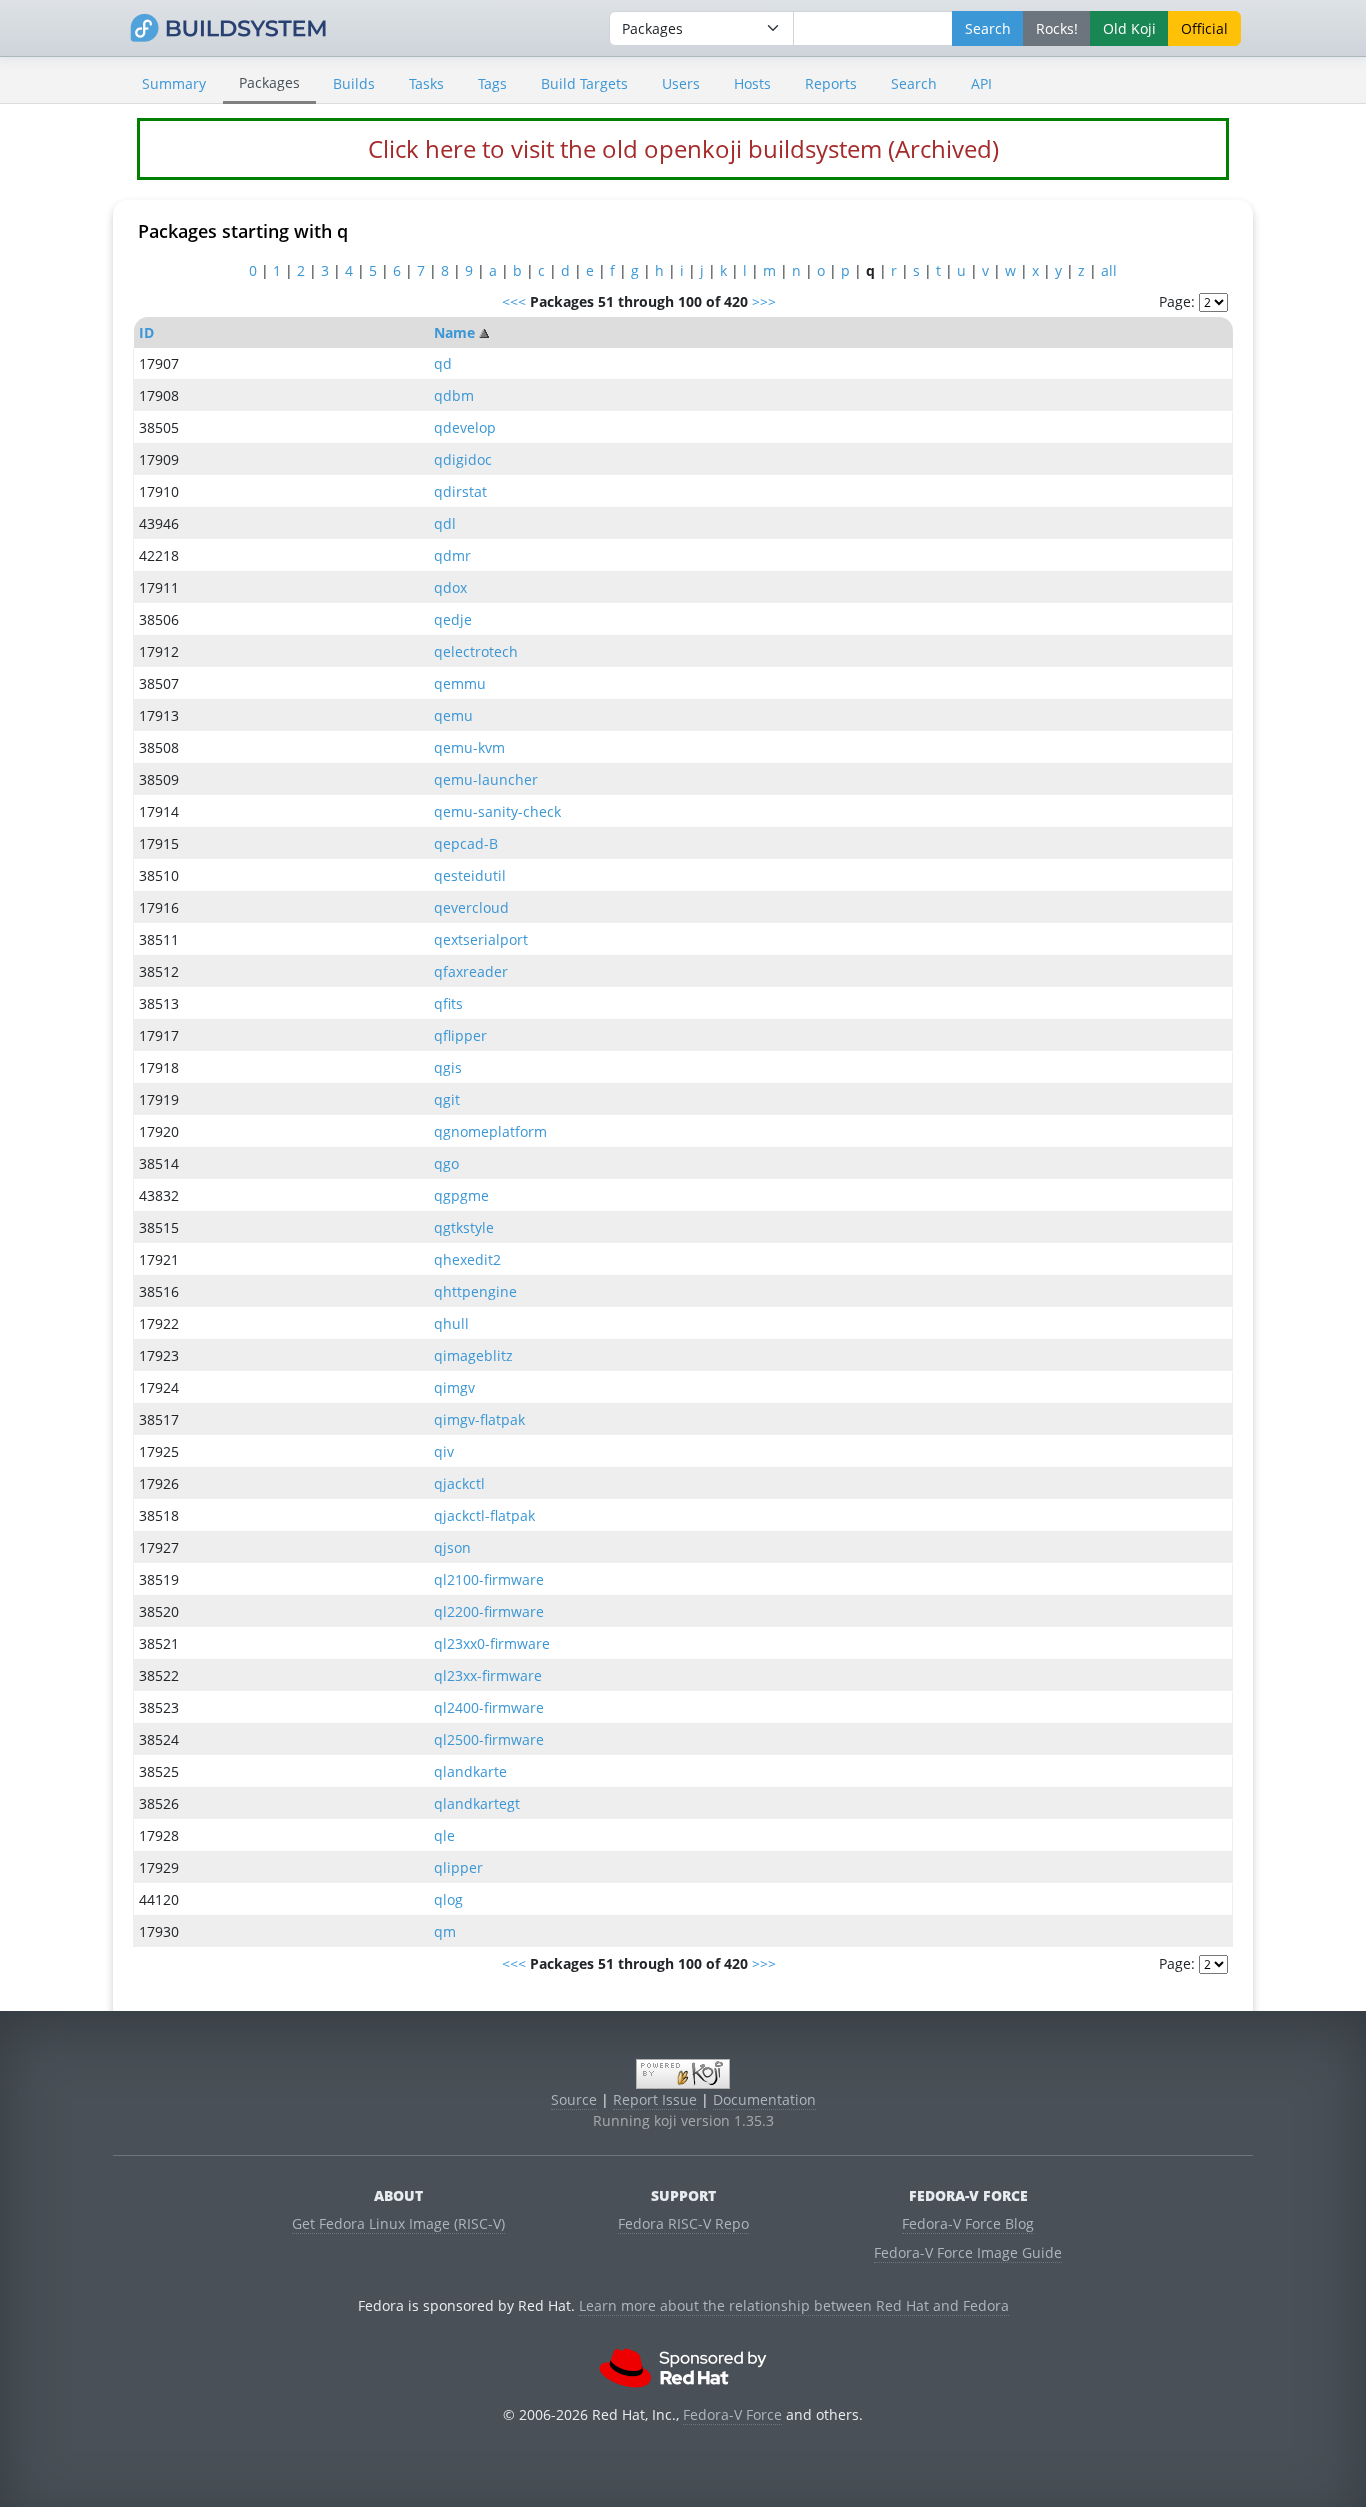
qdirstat (460, 491)
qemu (453, 715)
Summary (174, 83)
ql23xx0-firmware (492, 1643)
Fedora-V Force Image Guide (968, 2252)
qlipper (458, 1867)
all (1109, 270)
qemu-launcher (486, 779)
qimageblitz (473, 1355)
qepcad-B (466, 843)
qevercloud (471, 907)
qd (443, 363)
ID (146, 332)
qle (444, 1835)
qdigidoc (463, 459)
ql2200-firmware (489, 1611)
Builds (354, 83)
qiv (444, 1451)
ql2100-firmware (489, 1579)
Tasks (426, 83)
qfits (448, 1003)
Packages (269, 82)
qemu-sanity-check (497, 811)
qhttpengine (475, 1291)
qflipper (460, 1035)
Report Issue (655, 2099)
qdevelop (465, 427)
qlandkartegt (477, 1803)
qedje (453, 619)
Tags (492, 83)
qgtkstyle (464, 1227)
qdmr (452, 555)
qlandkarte (470, 1771)
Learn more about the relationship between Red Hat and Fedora (794, 2305)
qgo (446, 1163)
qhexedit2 (467, 1259)
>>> (764, 301)
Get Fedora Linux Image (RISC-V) (398, 2223)
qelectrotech (476, 651)
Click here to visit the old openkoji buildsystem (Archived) (683, 148)
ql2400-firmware (489, 1707)
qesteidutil (470, 875)
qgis (448, 1067)
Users (681, 83)
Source (574, 2099)
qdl (445, 523)
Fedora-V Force (732, 2414)
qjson (452, 1547)
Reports (831, 83)
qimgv (454, 1387)
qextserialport (481, 939)
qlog (448, 1899)
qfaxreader (471, 971)
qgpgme (461, 1195)
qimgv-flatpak (479, 1419)
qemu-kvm (469, 747)
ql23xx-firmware (488, 1675)
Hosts (752, 83)
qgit (447, 1099)
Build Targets (584, 83)
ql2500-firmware (489, 1739)
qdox (450, 587)
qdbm (454, 395)
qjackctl (459, 1483)
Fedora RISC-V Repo (683, 2223)
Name (454, 332)
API (981, 83)
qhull (451, 1323)
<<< (514, 301)
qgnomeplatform (490, 1131)
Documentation (764, 2099)
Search (914, 83)
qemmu (460, 683)
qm (445, 1931)
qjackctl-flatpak (484, 1515)
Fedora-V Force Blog (968, 2223)
